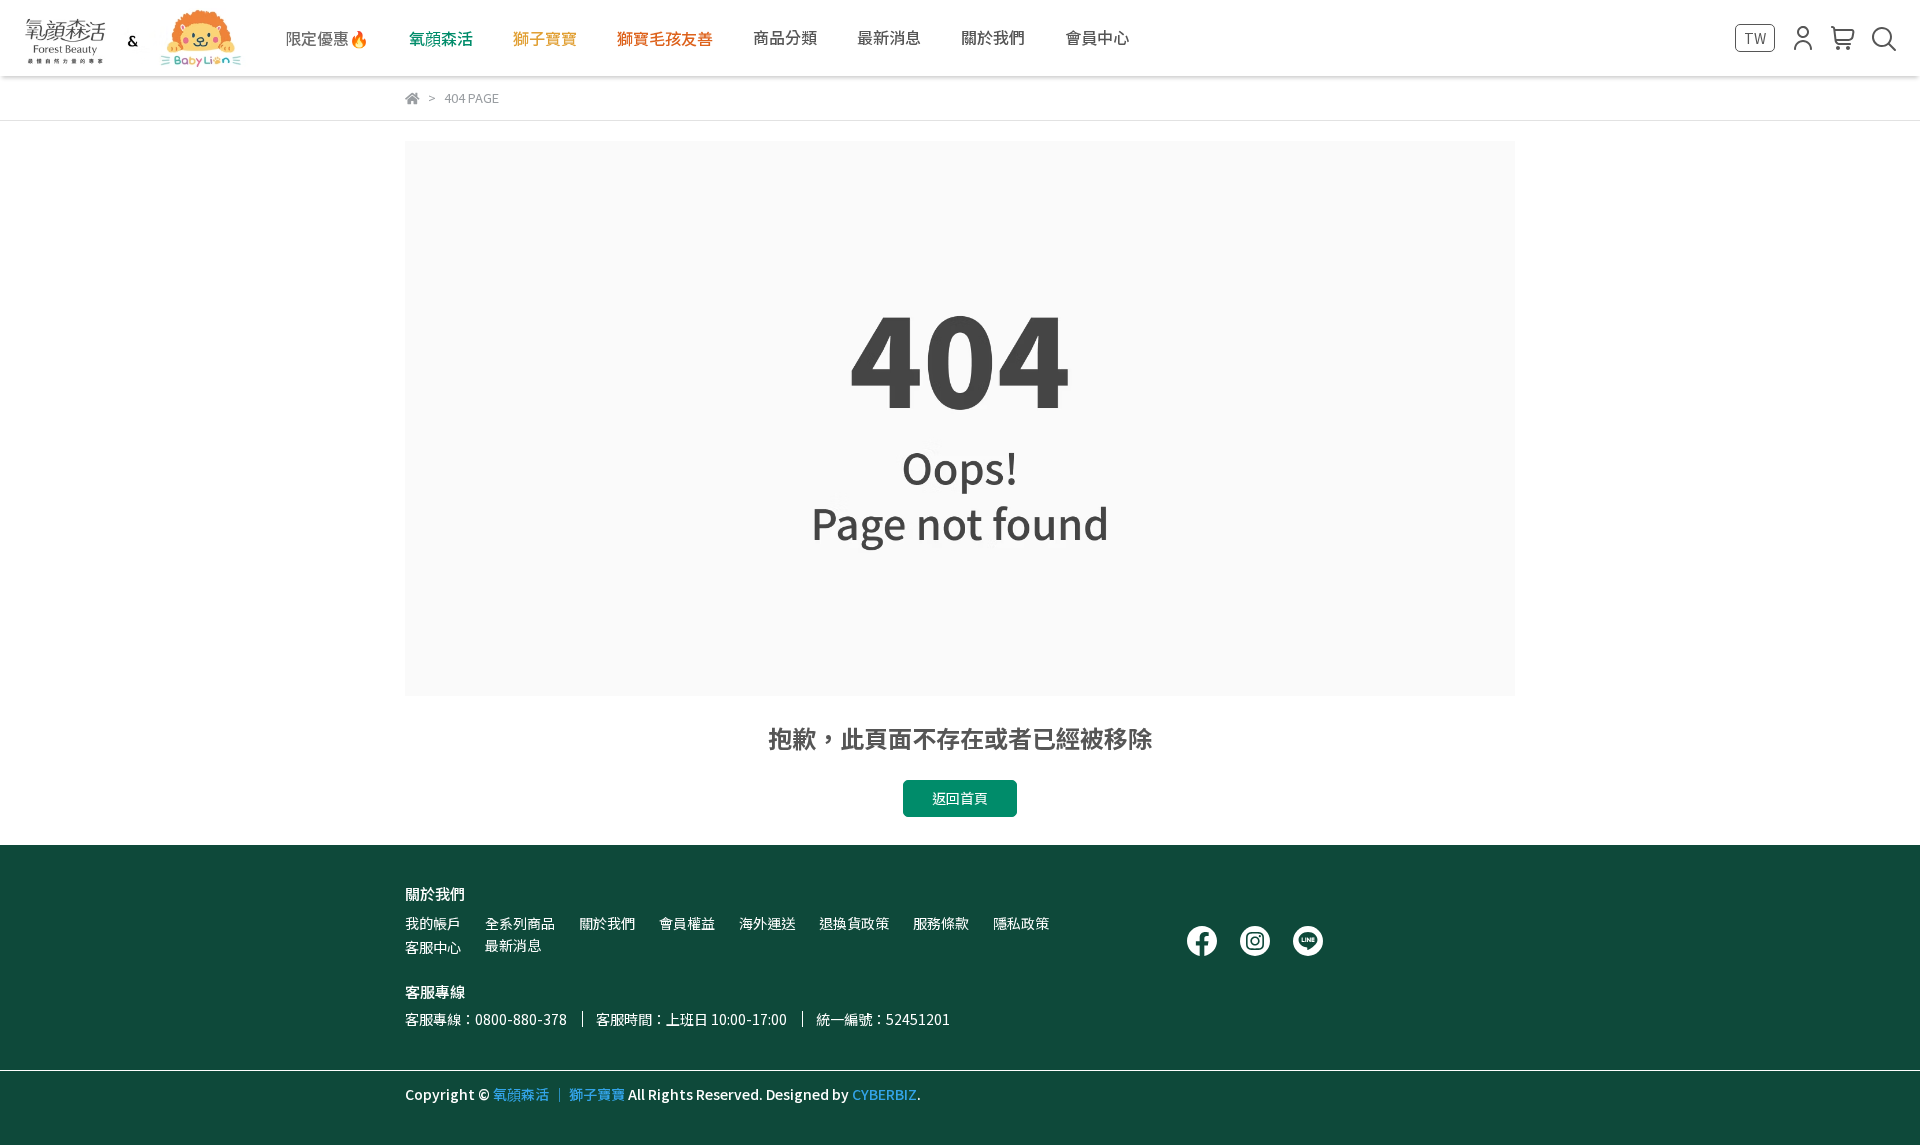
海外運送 (767, 923)
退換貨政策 (854, 923)
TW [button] (1755, 38)
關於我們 (607, 923)
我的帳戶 (433, 923)
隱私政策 (1021, 923)
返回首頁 (960, 798)
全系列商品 (520, 923)
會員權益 (687, 923)
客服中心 (433, 947)
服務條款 (941, 923)
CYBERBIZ (884, 1094)
